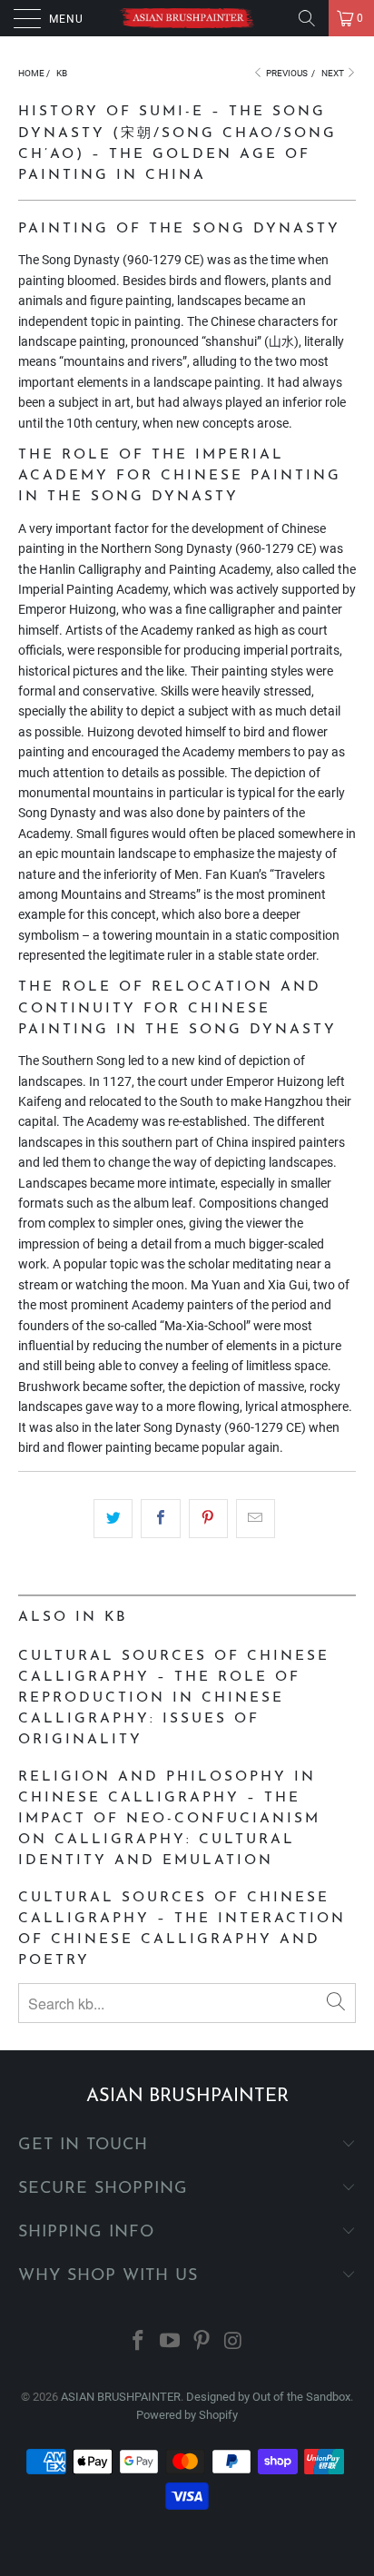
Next (334, 73)
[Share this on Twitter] (113, 1518)
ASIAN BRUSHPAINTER (121, 2397)
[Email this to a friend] (256, 1518)
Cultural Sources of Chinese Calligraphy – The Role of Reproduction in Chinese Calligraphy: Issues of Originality (174, 1698)
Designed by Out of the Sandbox (268, 2397)
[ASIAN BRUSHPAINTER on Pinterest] (202, 2342)
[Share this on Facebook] (160, 1518)
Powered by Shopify (187, 2415)
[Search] (307, 18)
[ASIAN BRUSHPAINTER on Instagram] (233, 2342)
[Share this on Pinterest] (208, 1518)
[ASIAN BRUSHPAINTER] (187, 18)
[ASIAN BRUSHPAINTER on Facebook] (139, 2342)
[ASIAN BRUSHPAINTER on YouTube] (171, 2342)
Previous (286, 73)
